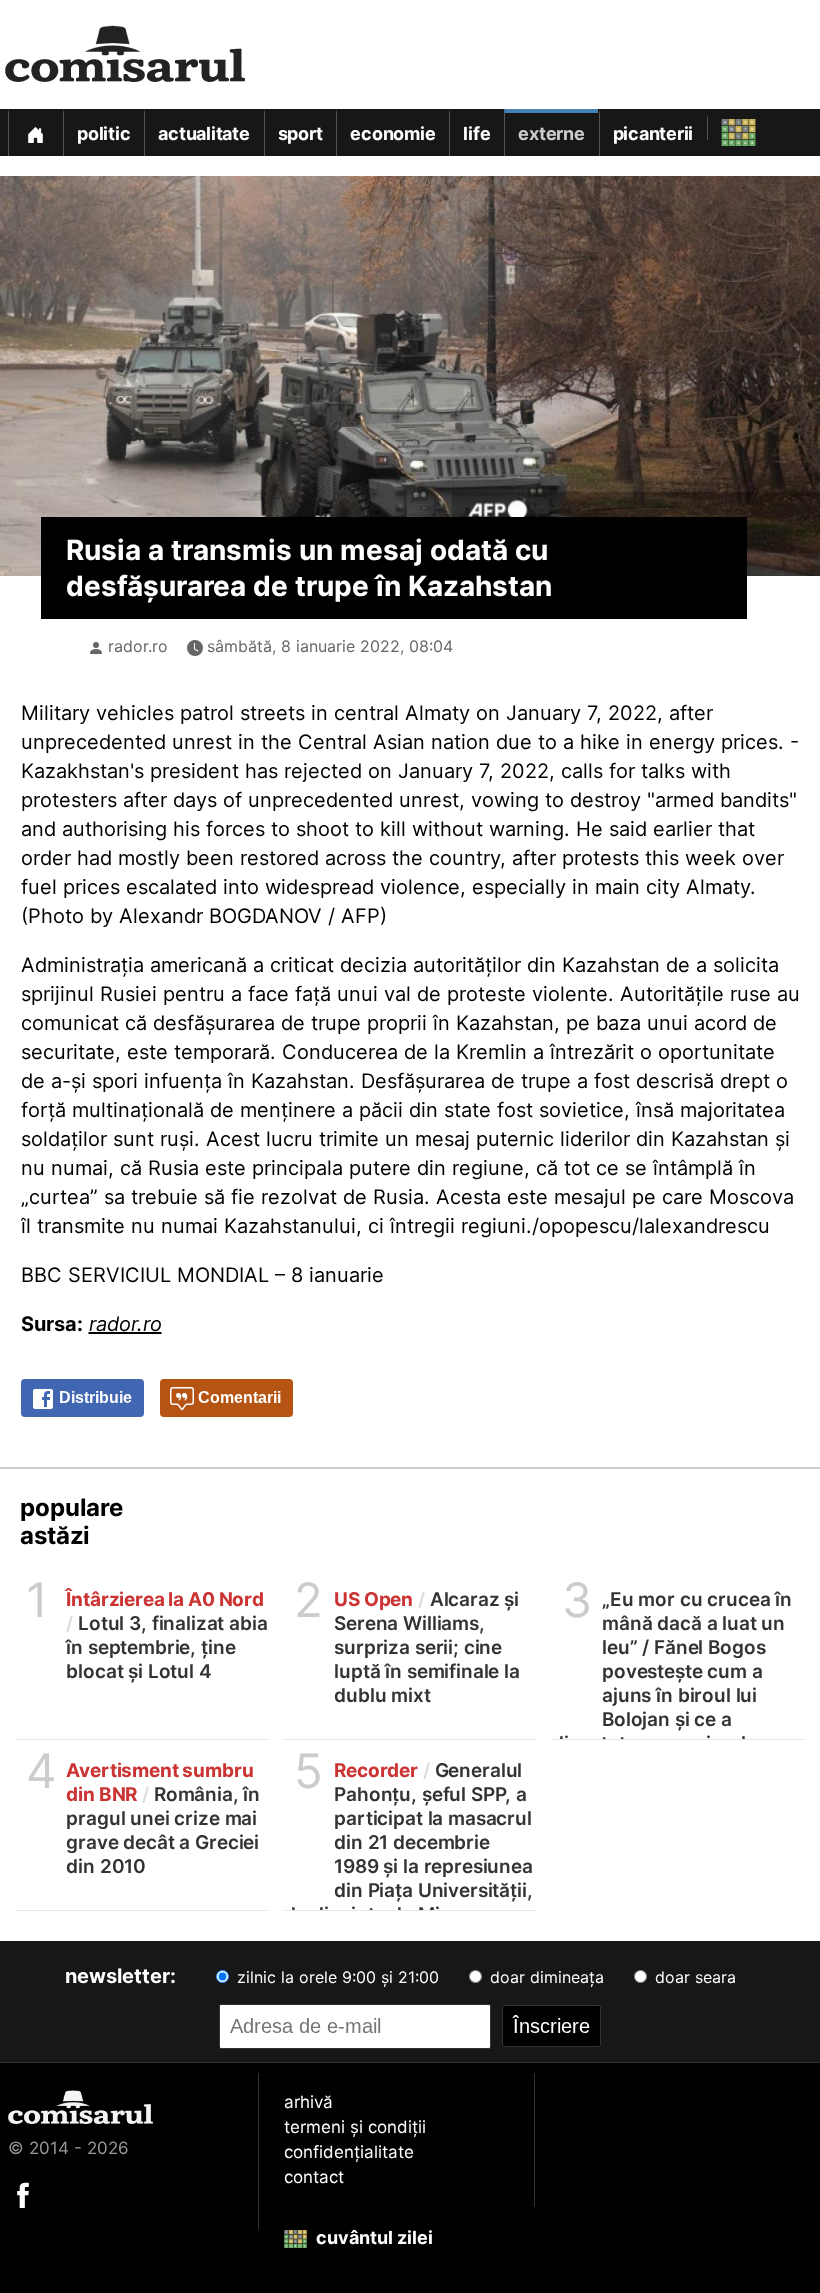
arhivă (308, 2102)
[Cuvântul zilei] (720, 127)
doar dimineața (544, 1977)
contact (314, 2177)
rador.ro (138, 646)
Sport (300, 133)
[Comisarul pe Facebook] (23, 2194)
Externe (551, 133)
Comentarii (237, 1397)
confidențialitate (349, 2152)
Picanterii (653, 133)
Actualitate (203, 133)
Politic (103, 133)
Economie (392, 133)
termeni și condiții (355, 2127)
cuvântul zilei (372, 2237)
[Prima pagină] (35, 132)
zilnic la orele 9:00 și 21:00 (335, 1977)
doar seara (693, 1977)
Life (476, 133)
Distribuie (93, 1397)
